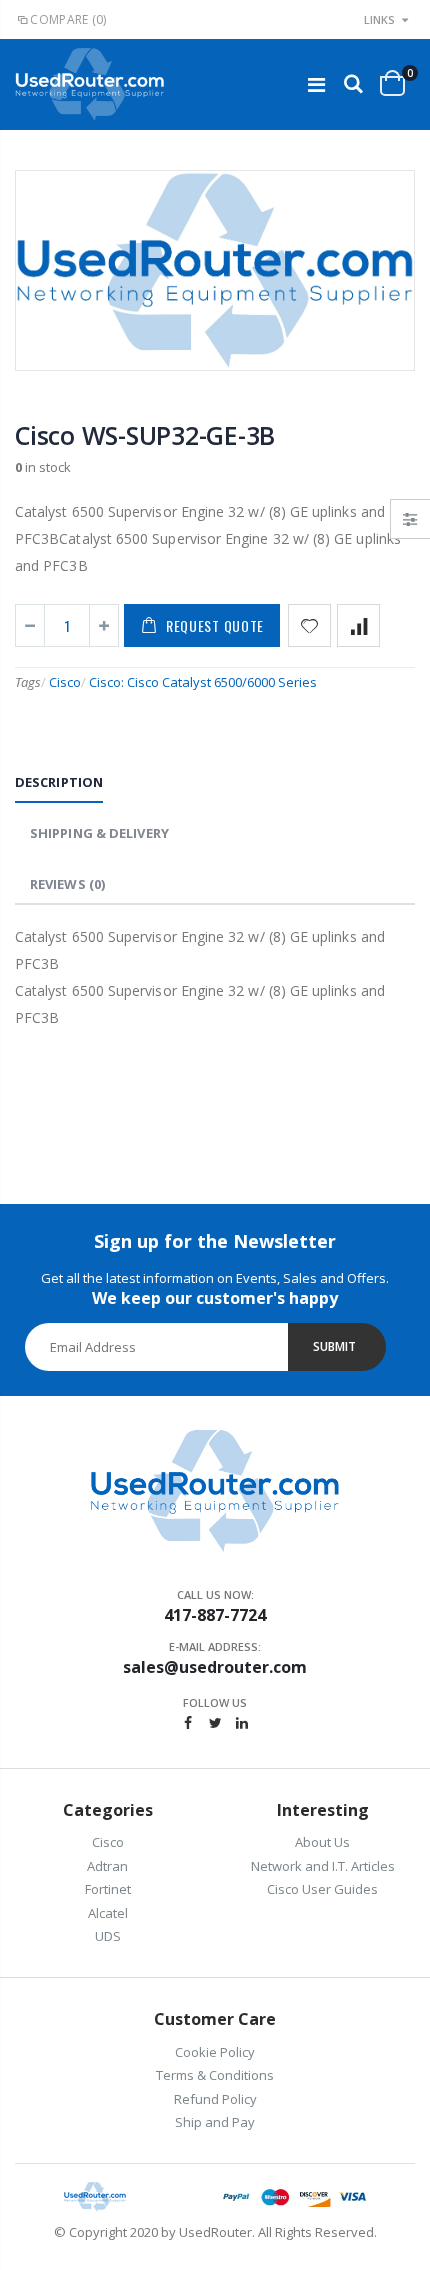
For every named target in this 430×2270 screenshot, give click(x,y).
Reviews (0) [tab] (67, 884)
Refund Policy (215, 2099)
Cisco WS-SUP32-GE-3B (145, 435)
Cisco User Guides (322, 1889)
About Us (322, 1842)
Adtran (107, 1866)
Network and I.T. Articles (323, 1866)
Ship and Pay (215, 2122)
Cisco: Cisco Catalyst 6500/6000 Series (203, 682)
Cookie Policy (215, 2052)
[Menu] (316, 84)
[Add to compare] (358, 625)
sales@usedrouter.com (215, 1667)
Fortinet (108, 1889)
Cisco (65, 682)
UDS (108, 1936)
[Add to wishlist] (309, 625)
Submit (334, 1346)
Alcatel (108, 1913)
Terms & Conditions (215, 2075)
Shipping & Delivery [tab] (99, 833)
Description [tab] (59, 782)
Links (379, 19)
